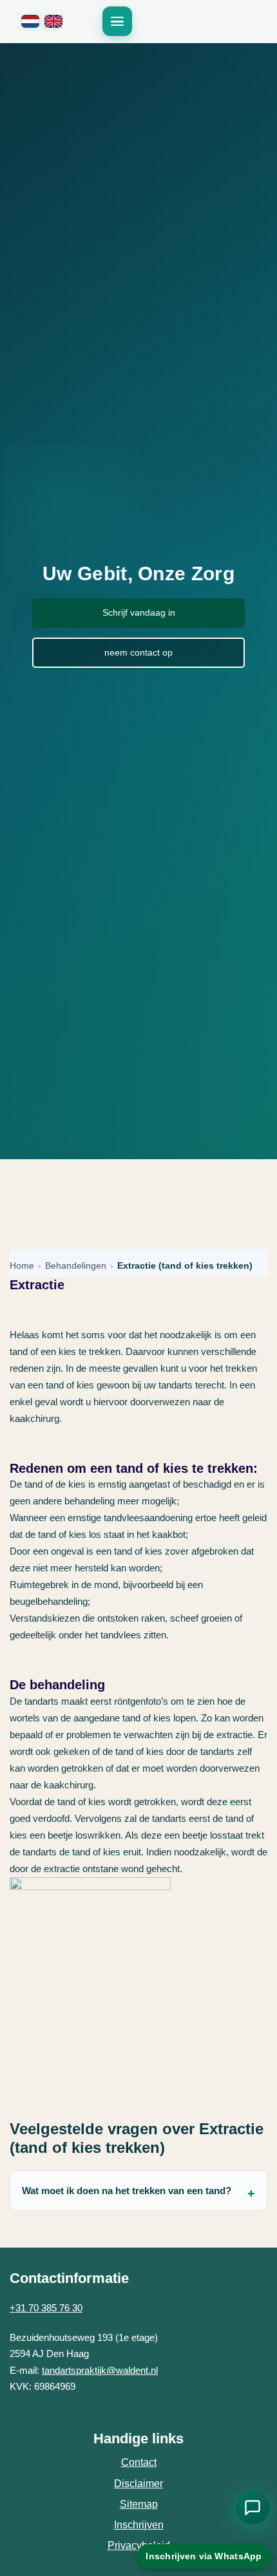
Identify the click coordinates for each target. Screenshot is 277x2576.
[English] (53, 21)
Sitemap (139, 2504)
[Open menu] (117, 21)
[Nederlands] (30, 21)
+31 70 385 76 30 (46, 2308)
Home (22, 1266)
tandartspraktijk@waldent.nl (100, 2370)
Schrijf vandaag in (139, 612)
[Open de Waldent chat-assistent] (253, 2508)
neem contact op (138, 652)
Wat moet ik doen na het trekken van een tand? (127, 2191)
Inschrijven (139, 2525)
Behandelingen (76, 1266)
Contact (139, 2462)
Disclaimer (138, 2484)
